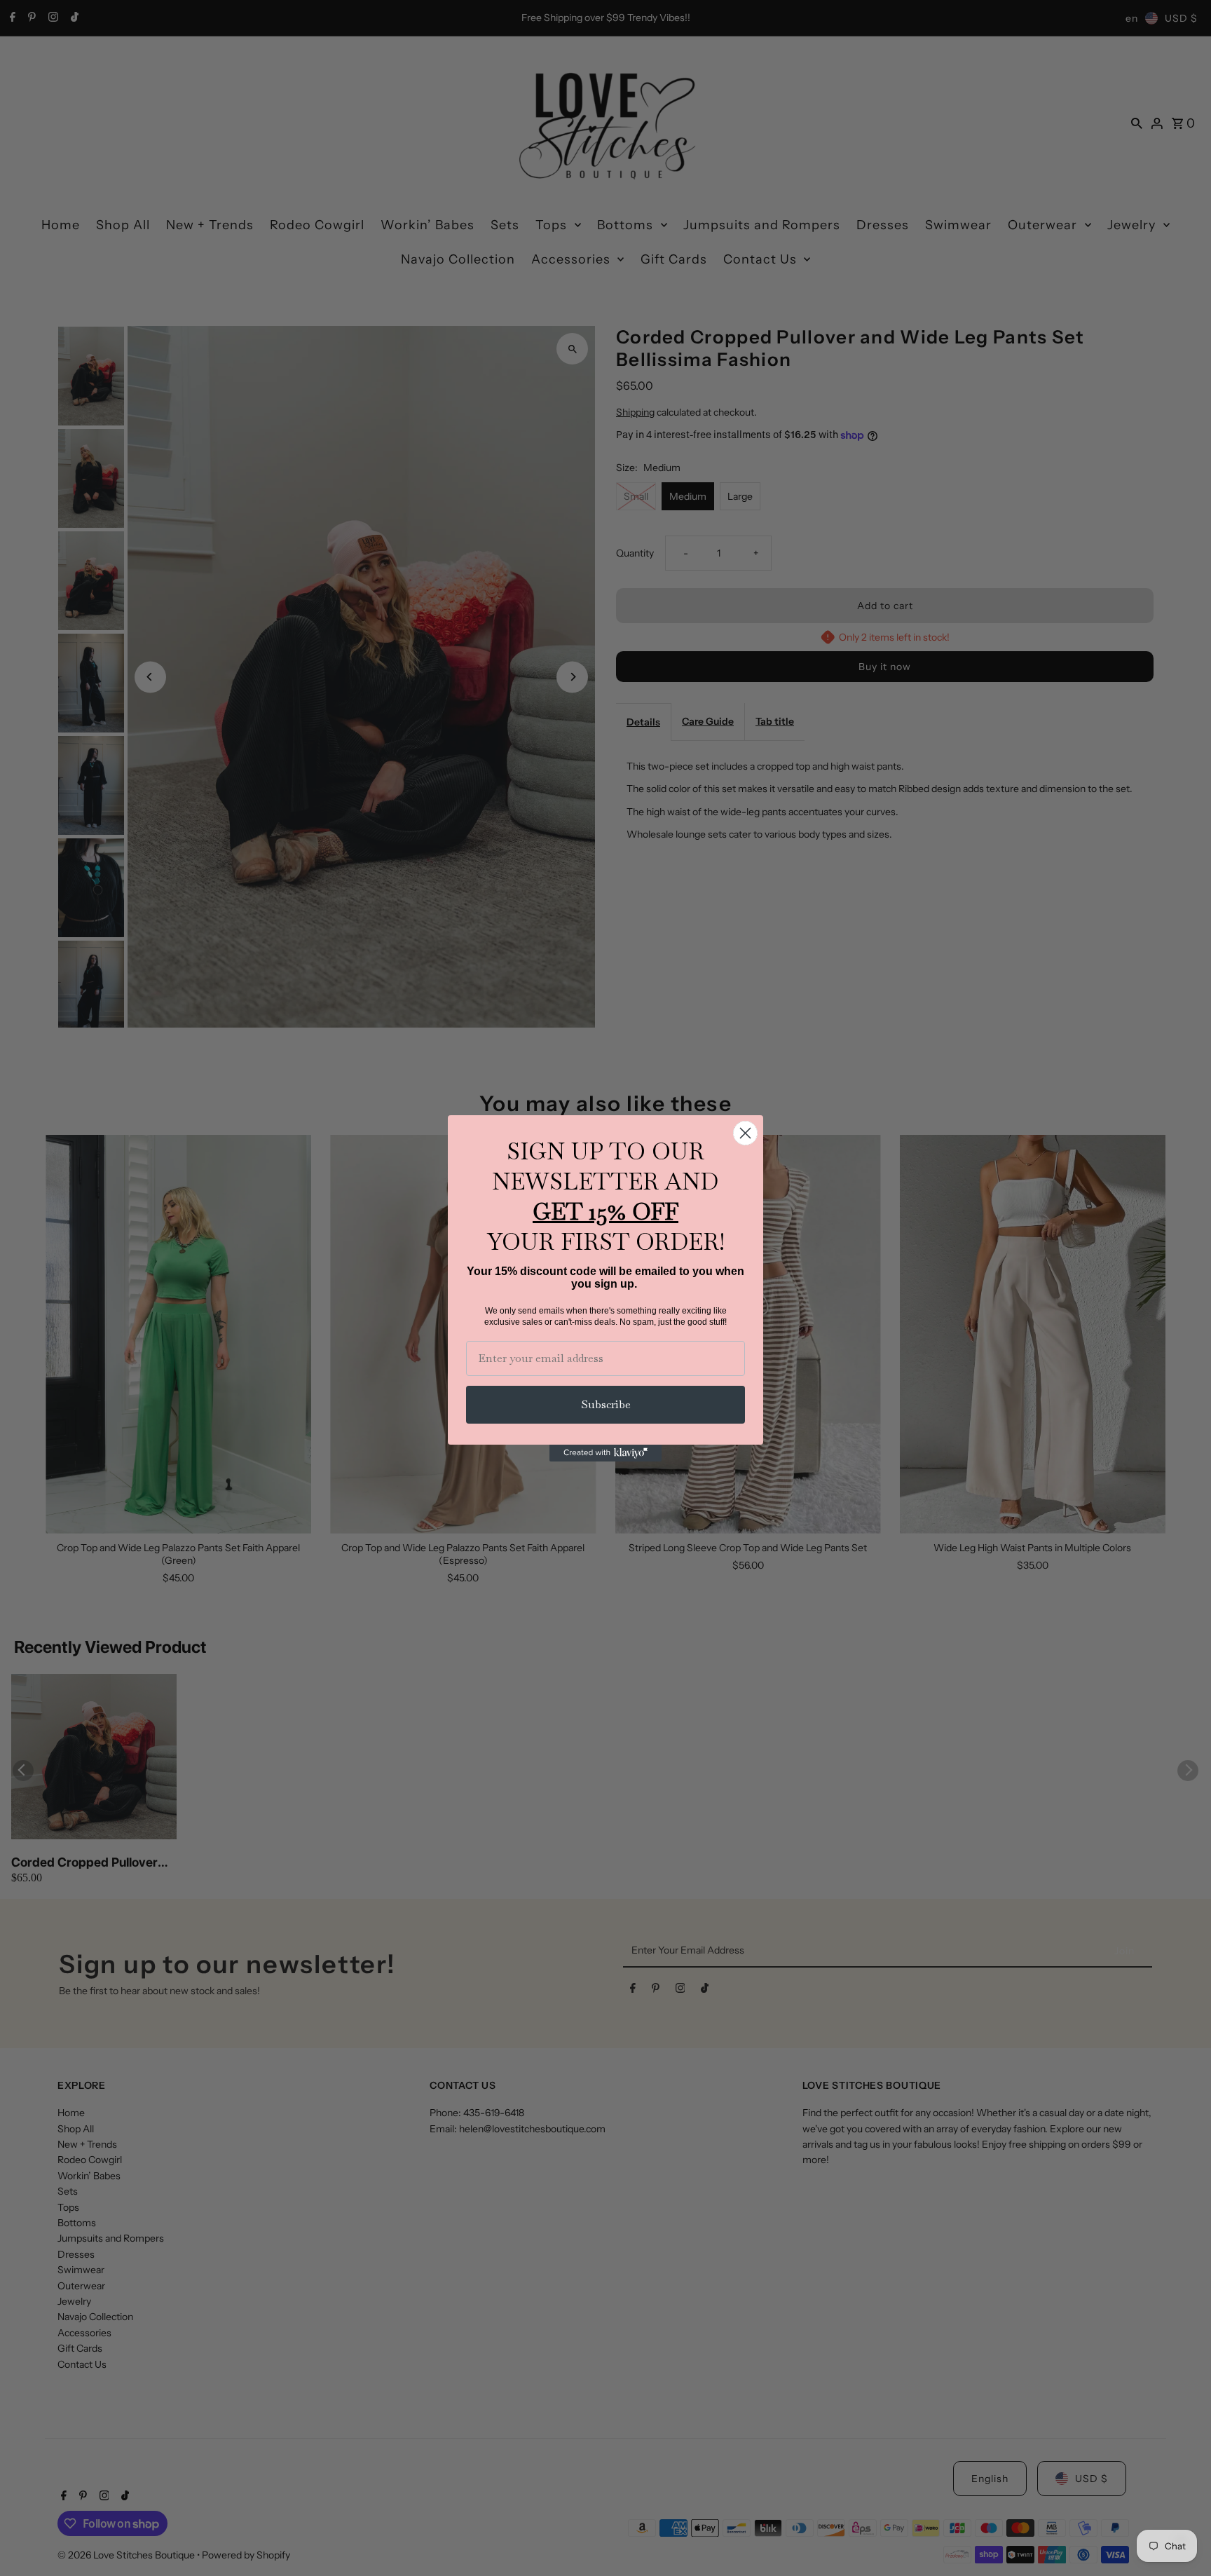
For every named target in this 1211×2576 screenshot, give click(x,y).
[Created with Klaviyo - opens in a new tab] (605, 1453)
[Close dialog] (745, 1133)
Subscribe (606, 1404)
